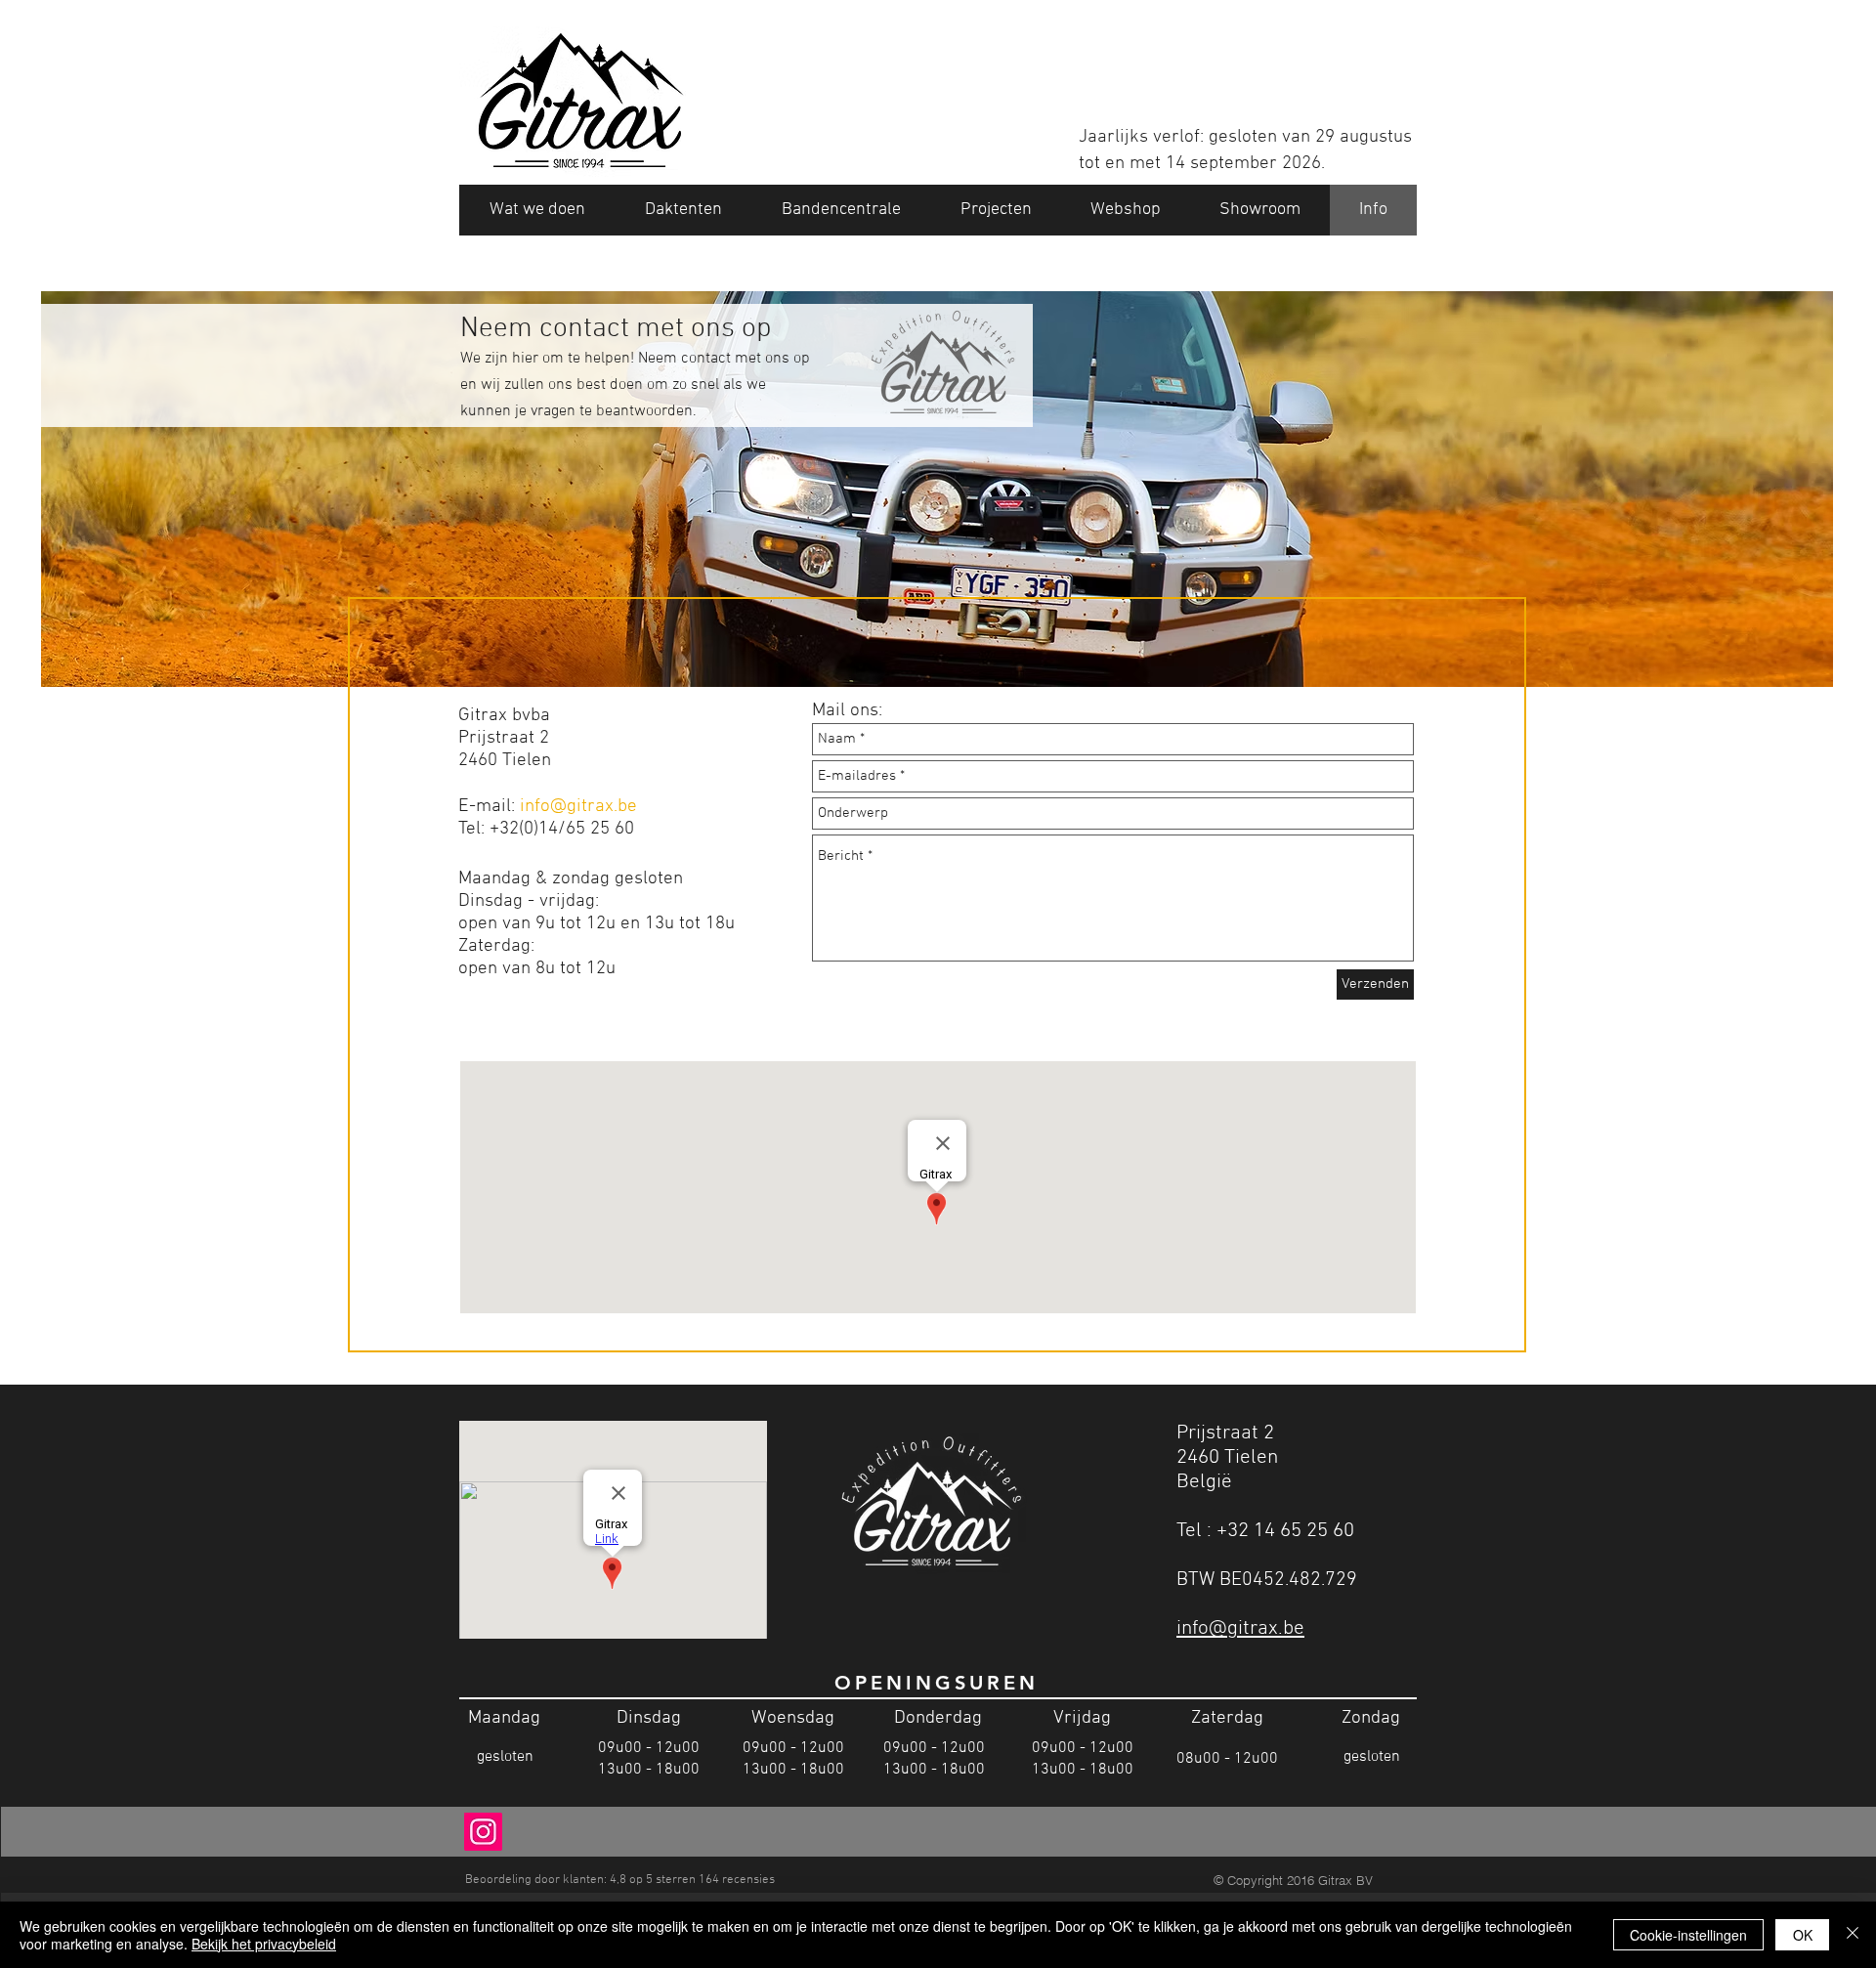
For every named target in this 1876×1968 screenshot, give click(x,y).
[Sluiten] (1853, 1935)
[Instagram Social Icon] (483, 1832)
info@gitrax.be (578, 807)
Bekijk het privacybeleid (264, 1944)
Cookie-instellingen (1688, 1935)
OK (1803, 1935)
